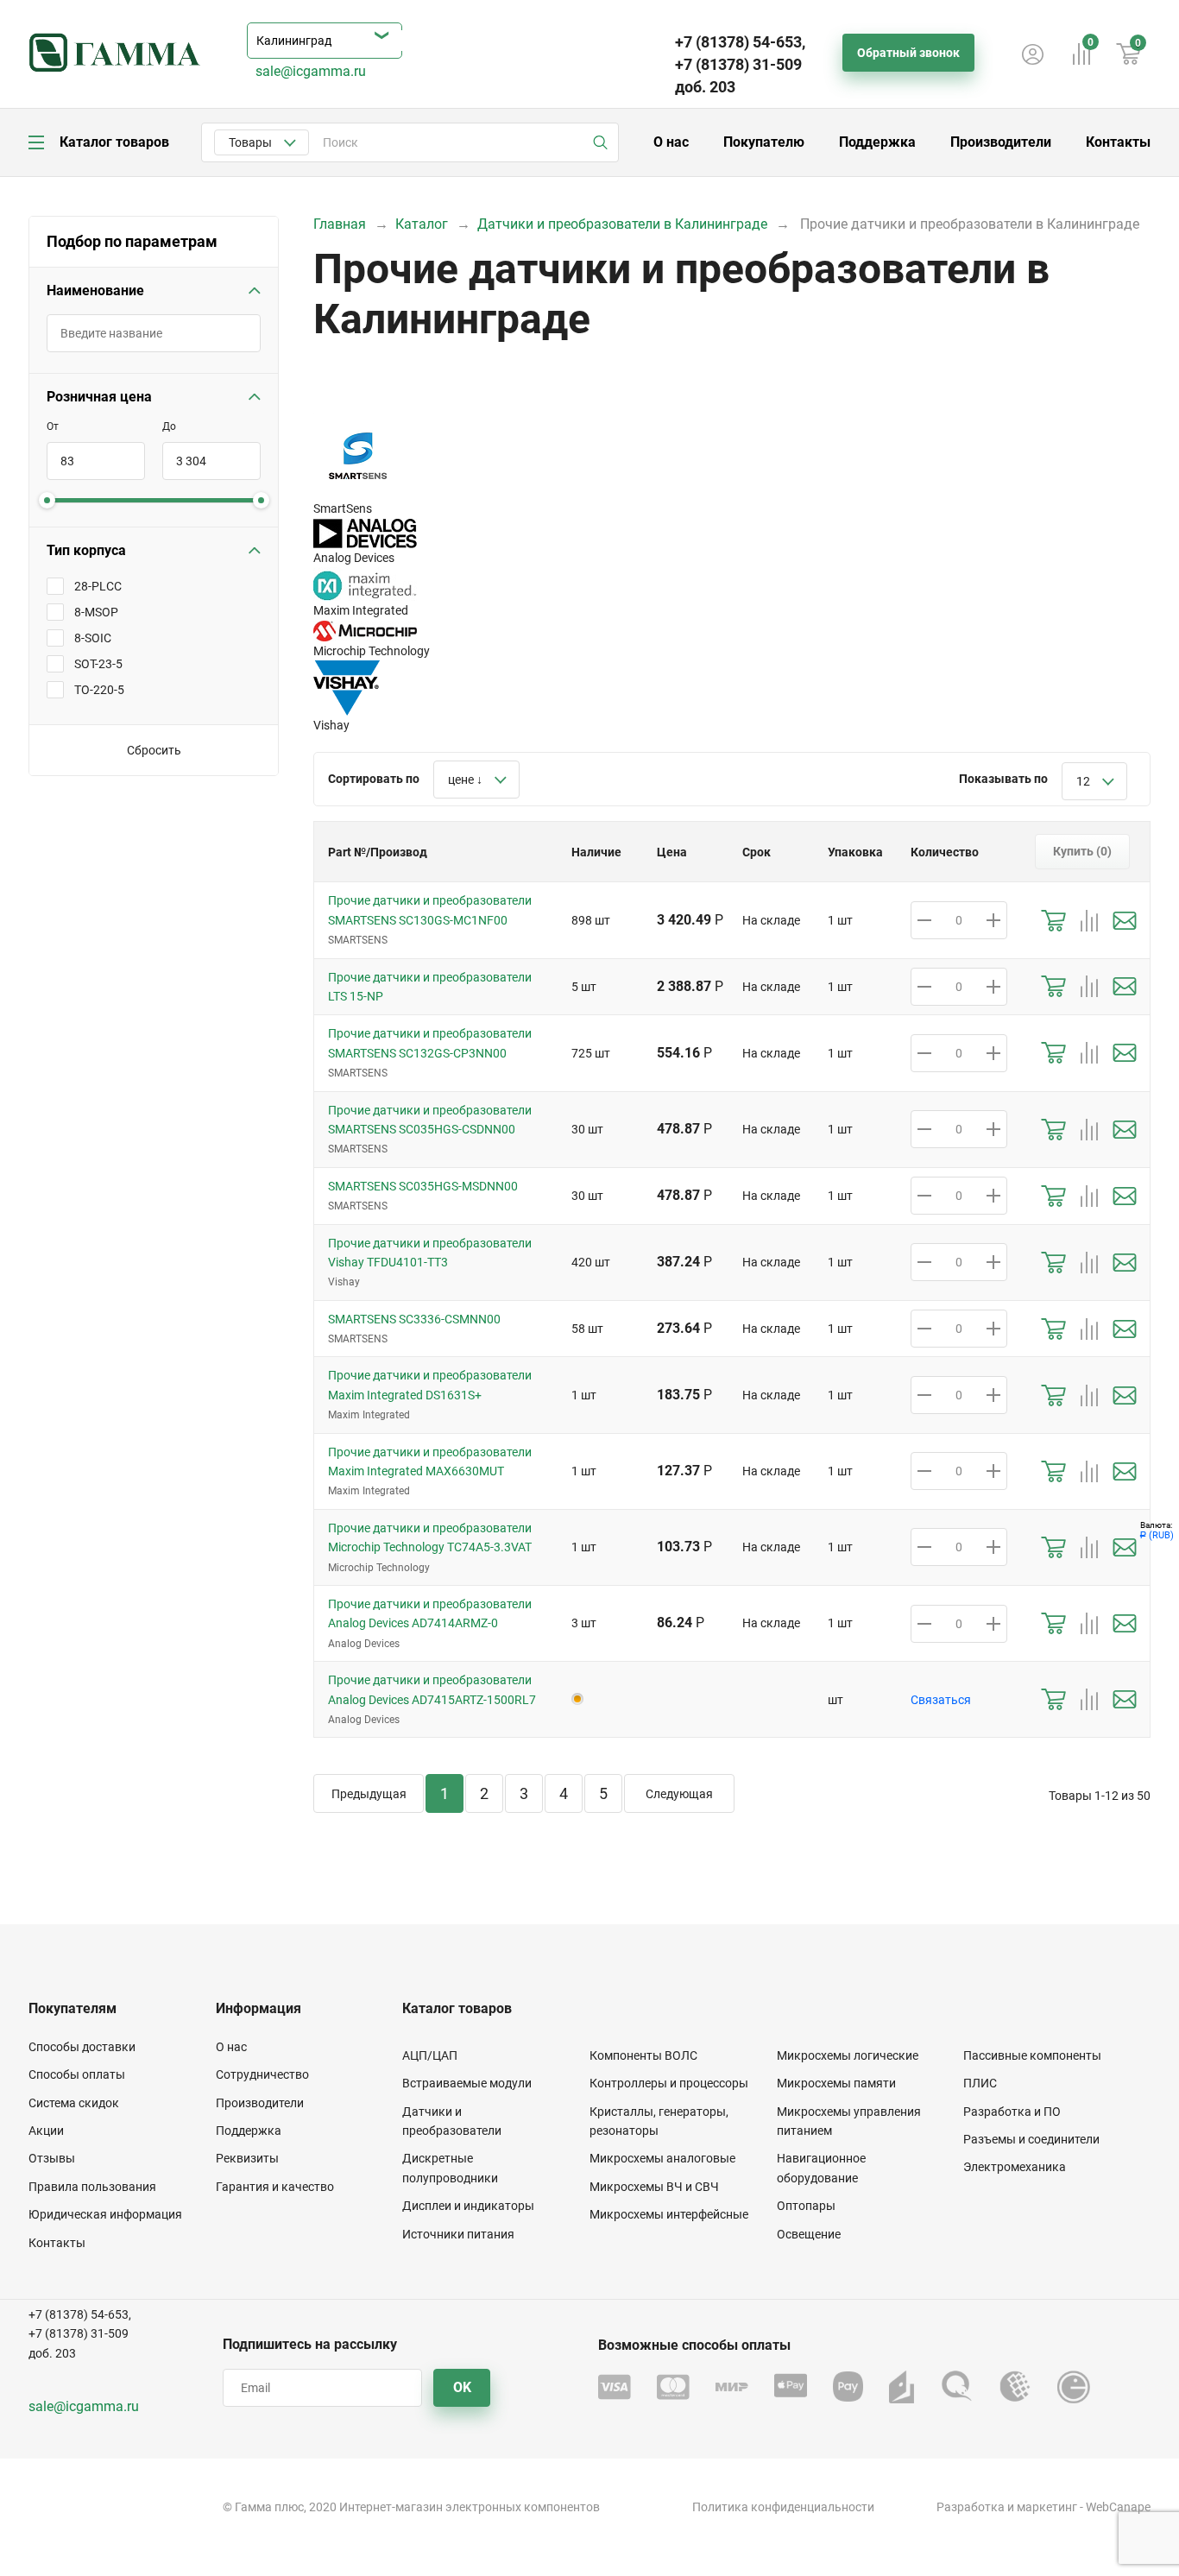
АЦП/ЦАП (430, 2055)
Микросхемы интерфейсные (669, 2214)
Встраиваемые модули (467, 2083)
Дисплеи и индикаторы (468, 2206)
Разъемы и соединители (1031, 2139)
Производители (1001, 142)
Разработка (971, 2507)
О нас (671, 142)
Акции (46, 2131)
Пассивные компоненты (1032, 2055)
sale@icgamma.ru (311, 71)
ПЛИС (980, 2083)
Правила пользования (92, 2187)
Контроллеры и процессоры (669, 2083)
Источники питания (458, 2234)
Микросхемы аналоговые (662, 2158)
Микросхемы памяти (836, 2083)
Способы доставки (82, 2047)
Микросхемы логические (848, 2055)
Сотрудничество (262, 2074)
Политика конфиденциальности (783, 2507)
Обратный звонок (908, 53)
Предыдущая (369, 1794)
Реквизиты (247, 2158)
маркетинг (1047, 2507)
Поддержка (877, 142)
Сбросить (154, 750)
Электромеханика (1015, 2167)
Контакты (1118, 142)
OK (462, 2387)
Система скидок (74, 2103)
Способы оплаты (77, 2074)
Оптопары (806, 2206)
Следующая (679, 1794)
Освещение (809, 2234)
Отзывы (52, 2158)
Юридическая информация (105, 2214)
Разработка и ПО (1012, 2112)
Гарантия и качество (275, 2187)
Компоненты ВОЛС (643, 2055)
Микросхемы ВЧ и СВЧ (654, 2187)
